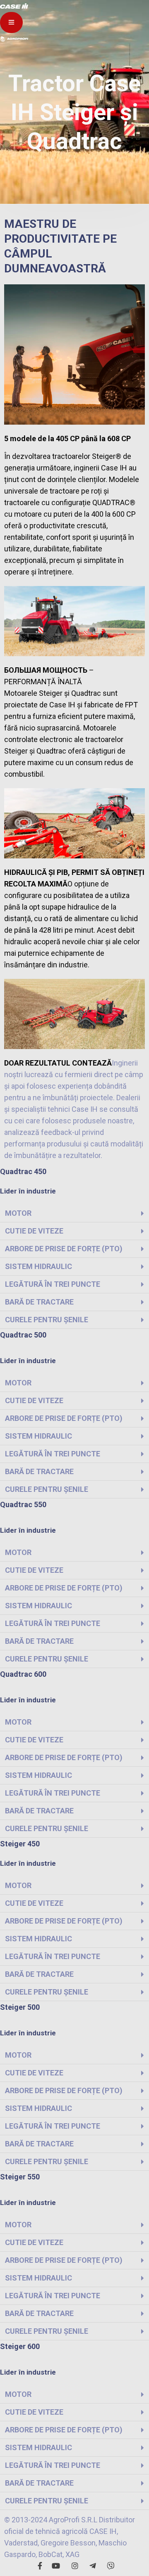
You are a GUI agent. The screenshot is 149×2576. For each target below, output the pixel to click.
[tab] (74, 1214)
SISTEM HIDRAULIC (38, 1266)
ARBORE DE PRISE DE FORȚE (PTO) (64, 1249)
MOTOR (18, 1213)
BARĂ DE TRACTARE (39, 1302)
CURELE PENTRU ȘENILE (47, 1320)
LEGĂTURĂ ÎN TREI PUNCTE (53, 1284)
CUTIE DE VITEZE (34, 1231)
